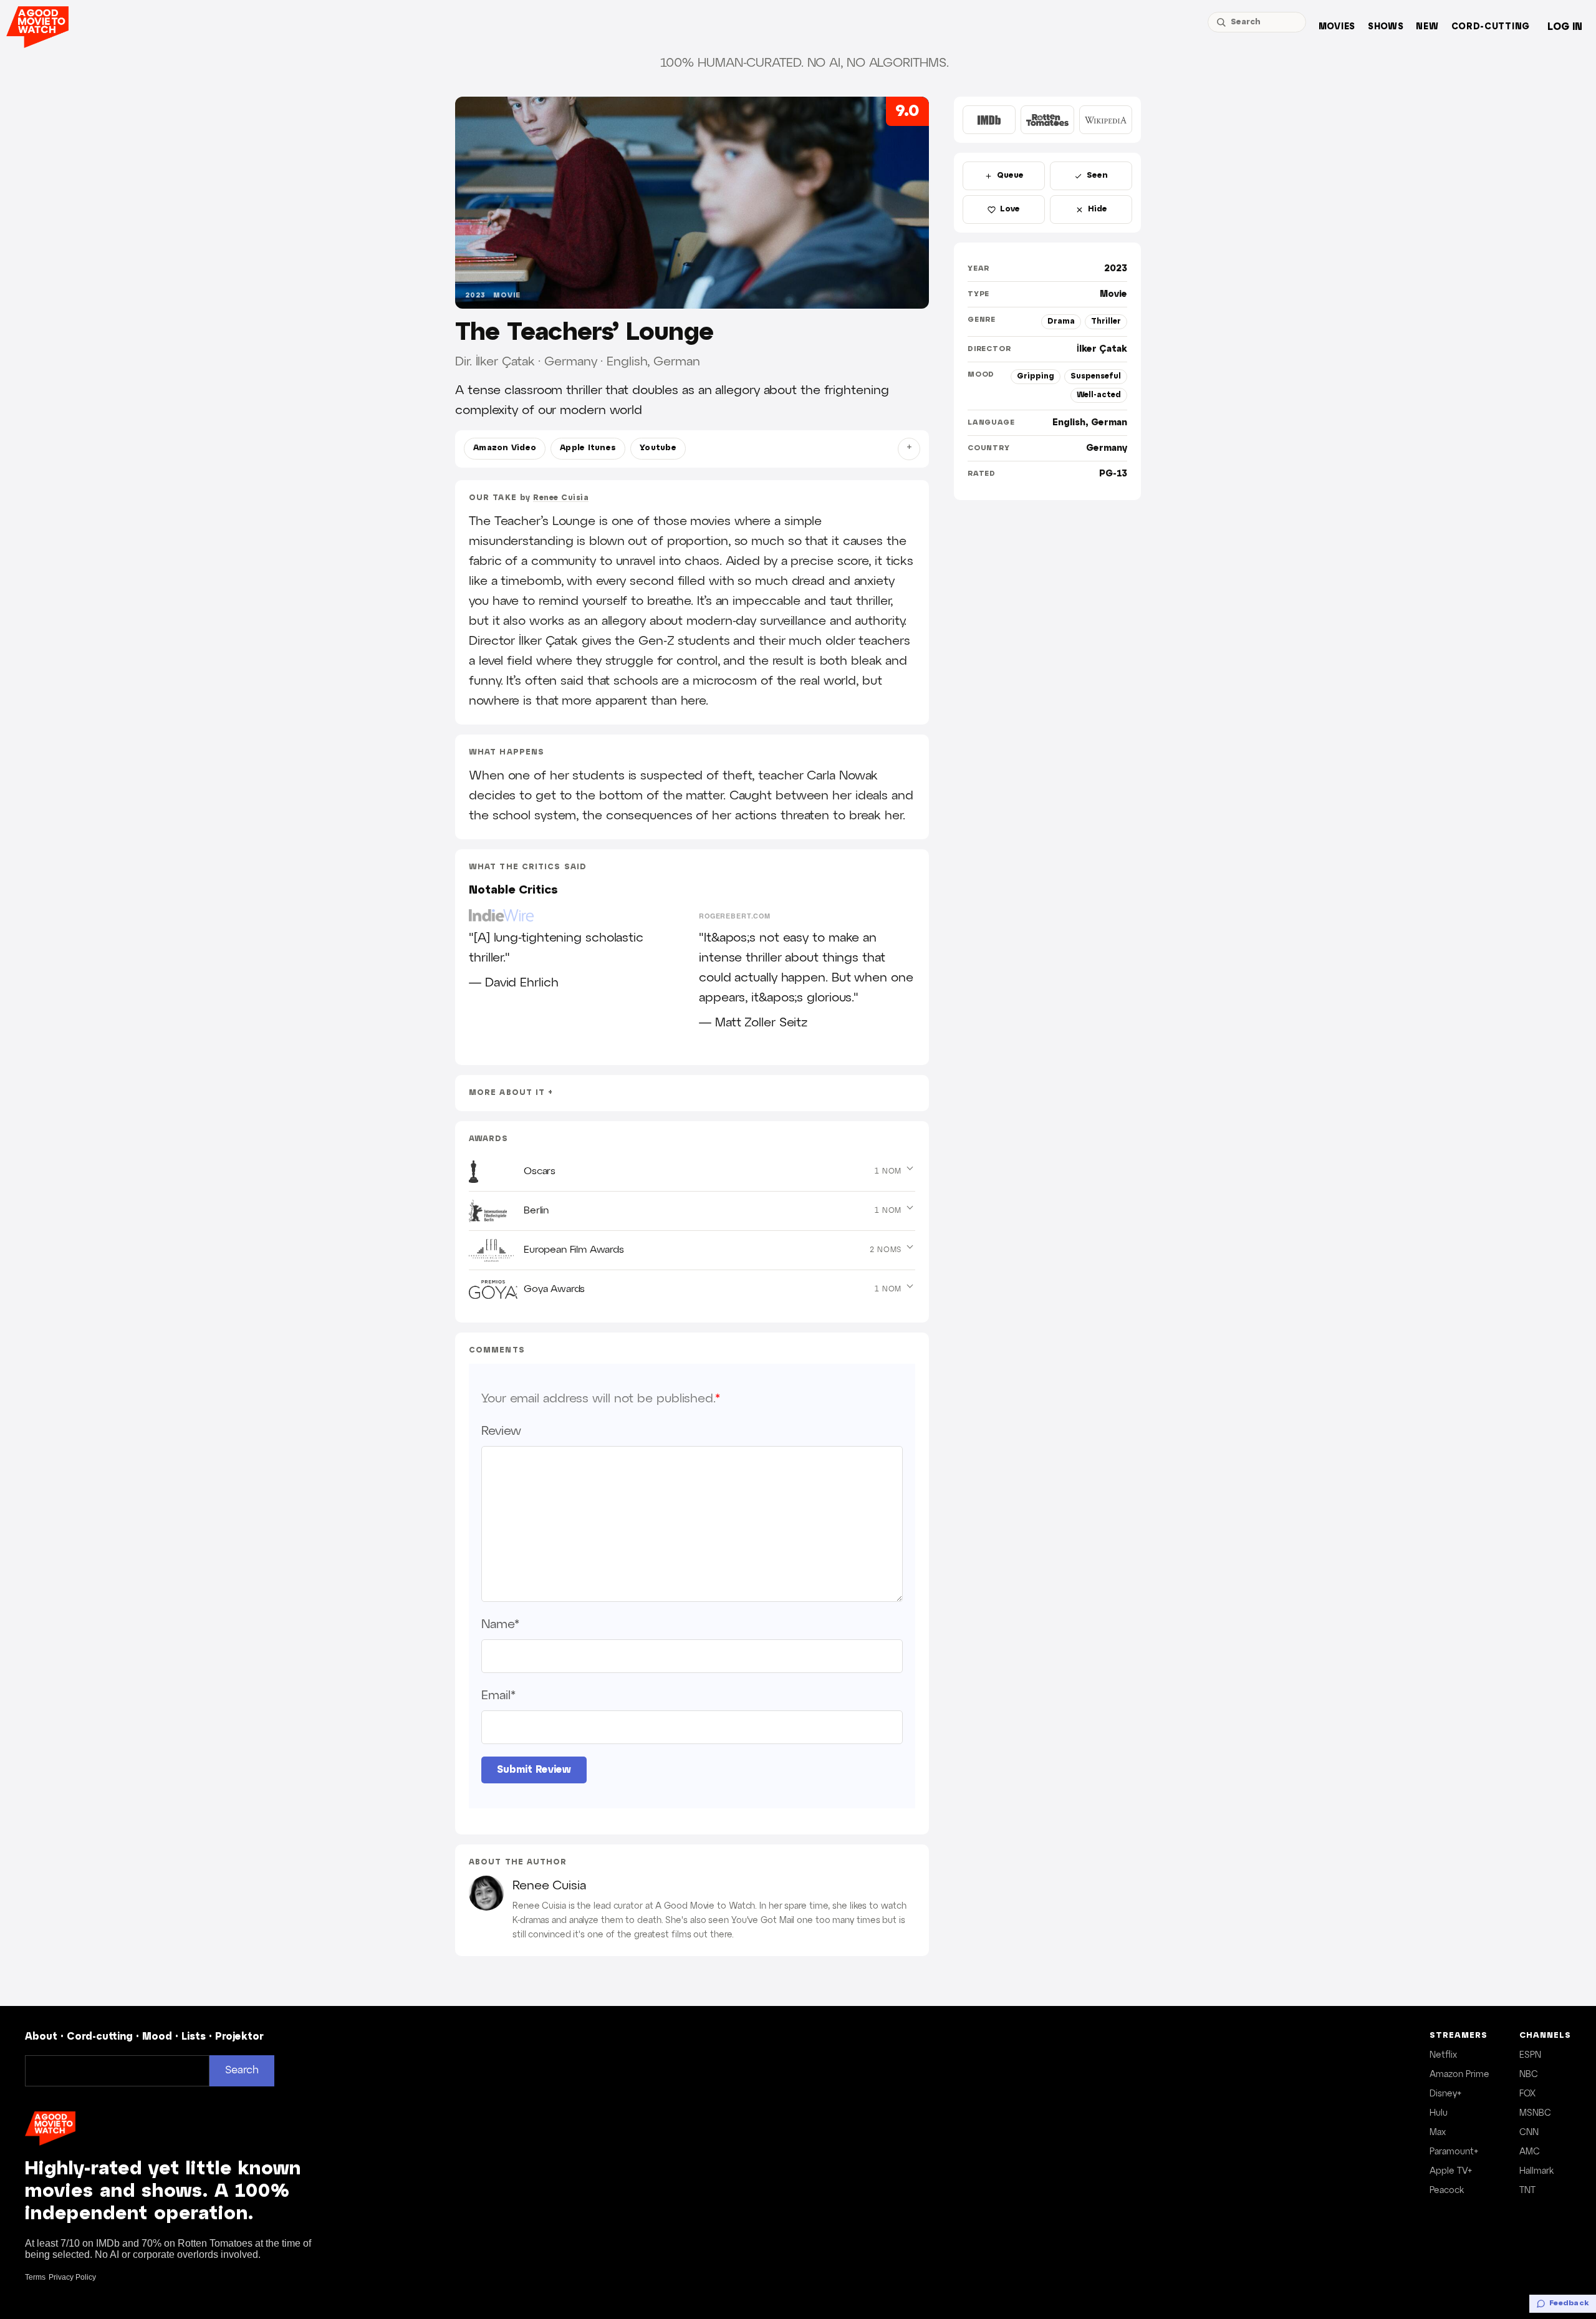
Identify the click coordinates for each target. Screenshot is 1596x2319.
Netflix (1443, 2055)
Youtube (658, 448)
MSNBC (1535, 2113)
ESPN (1530, 2055)
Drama (1061, 321)
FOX (1527, 2094)
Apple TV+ (1451, 2171)
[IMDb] (989, 120)
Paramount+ (1454, 2152)
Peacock (1447, 2191)
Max (1438, 2133)
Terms (35, 2277)
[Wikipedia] (1106, 120)
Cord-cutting (1491, 27)
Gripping (1036, 376)
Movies (1337, 27)
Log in (1565, 27)
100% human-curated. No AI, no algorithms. (805, 63)
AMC (1530, 2152)
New (1427, 27)
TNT (1527, 2191)
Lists (194, 2037)
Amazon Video (505, 448)
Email (498, 1695)
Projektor (239, 2037)
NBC (1529, 2075)
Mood (157, 2037)
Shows (1386, 27)
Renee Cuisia (561, 498)
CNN (1529, 2133)
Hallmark (1536, 2171)
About (41, 2037)
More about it (507, 1093)
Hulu (1439, 2113)
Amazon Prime (1459, 2075)
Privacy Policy (72, 2277)
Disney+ (1445, 2094)
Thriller (1106, 321)
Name (500, 1624)
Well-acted (1099, 395)
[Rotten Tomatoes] (1047, 120)
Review (501, 1431)
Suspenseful (1096, 376)
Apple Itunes (588, 448)
